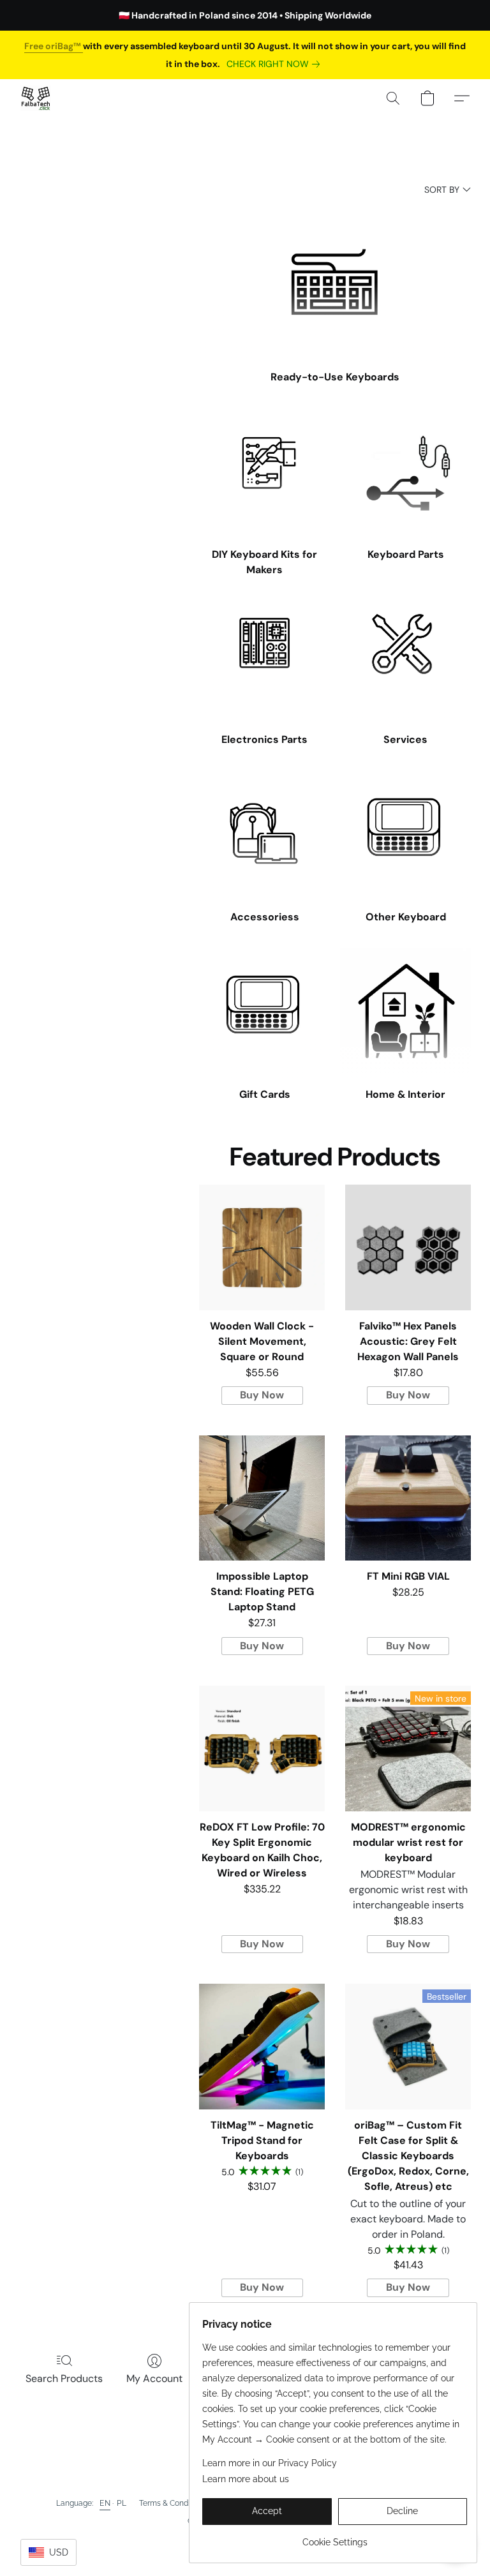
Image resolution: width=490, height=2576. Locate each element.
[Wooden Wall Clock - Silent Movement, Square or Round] (262, 1247)
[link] (276, 64)
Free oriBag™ (54, 46)
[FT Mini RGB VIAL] (408, 1498)
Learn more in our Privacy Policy (270, 2463)
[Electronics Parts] (264, 658)
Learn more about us (246, 2479)
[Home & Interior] (405, 1014)
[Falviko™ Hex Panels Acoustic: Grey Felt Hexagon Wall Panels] (408, 1247)
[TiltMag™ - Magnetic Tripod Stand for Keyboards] (262, 2047)
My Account (154, 2378)
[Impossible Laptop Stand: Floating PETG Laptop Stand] (262, 1498)
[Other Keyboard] (405, 836)
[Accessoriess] (264, 836)
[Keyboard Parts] (405, 473)
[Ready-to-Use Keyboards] (335, 282)
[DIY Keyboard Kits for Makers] (264, 473)
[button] (36, 98)
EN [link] (105, 2503)
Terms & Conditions (173, 2503)
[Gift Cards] (264, 1014)
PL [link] (122, 2503)
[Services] (405, 658)
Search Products (64, 2378)
